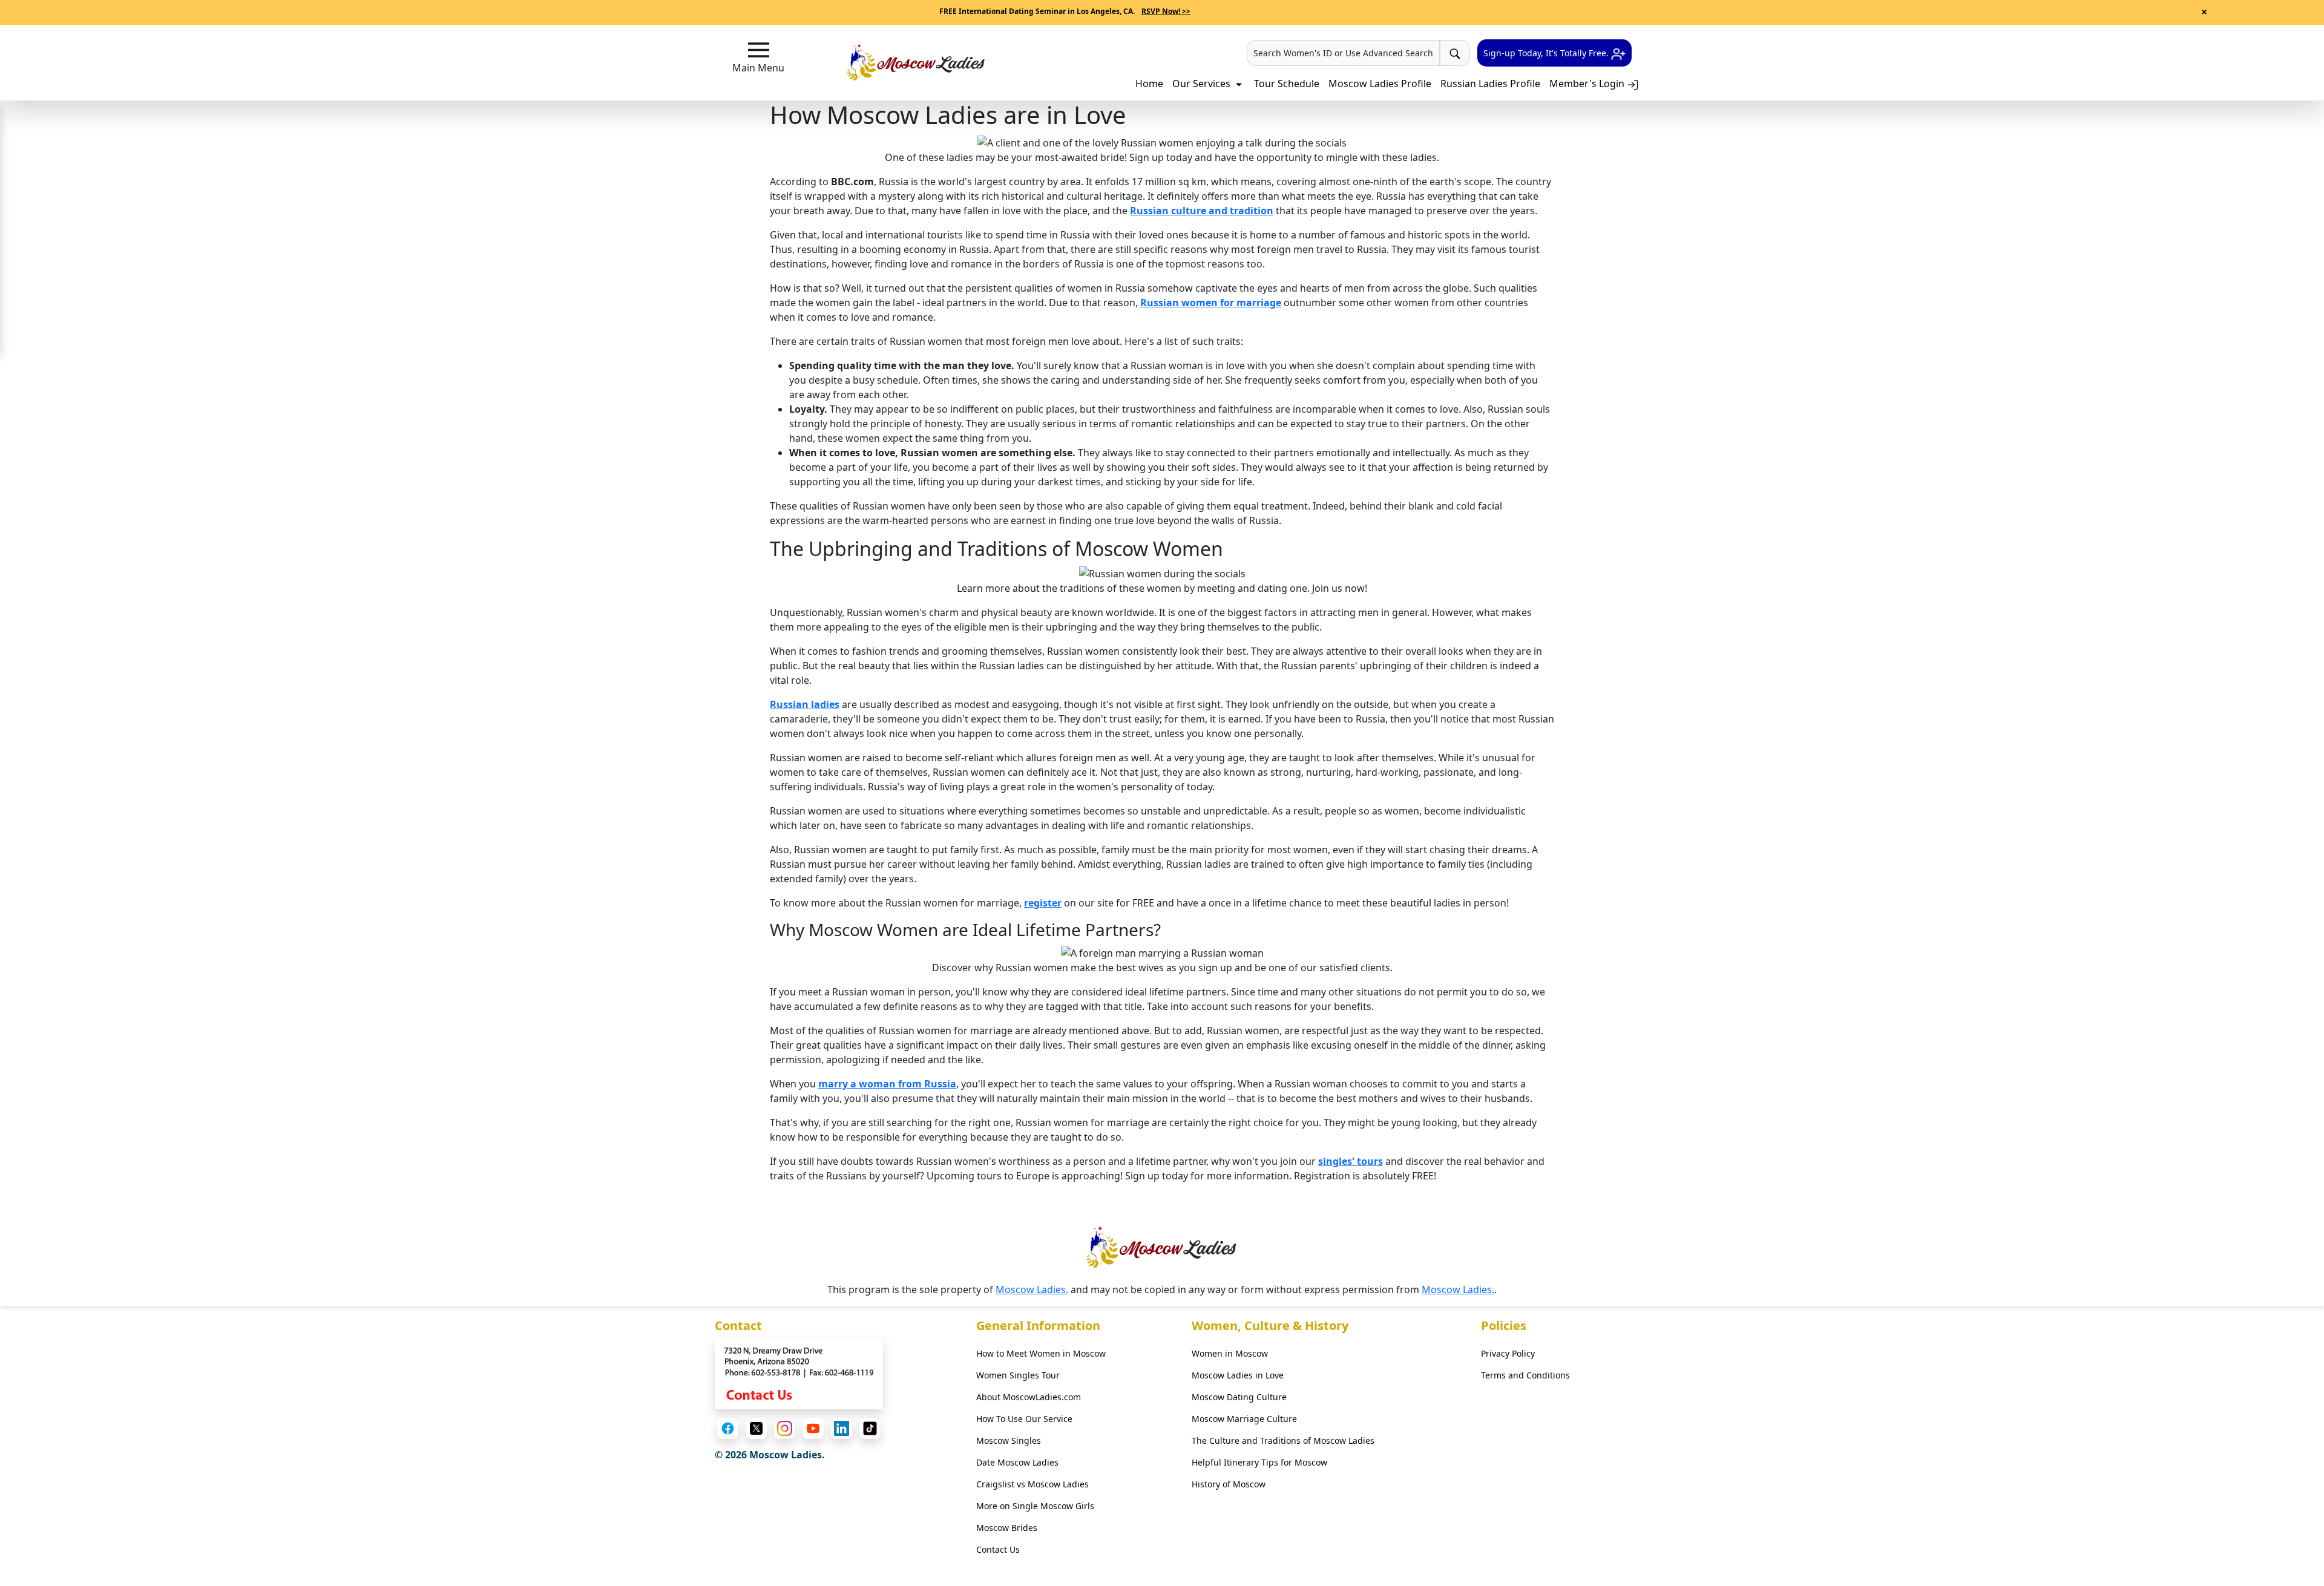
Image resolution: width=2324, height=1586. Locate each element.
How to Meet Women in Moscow (1041, 1353)
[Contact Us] (799, 1372)
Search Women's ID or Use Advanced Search (1343, 53)
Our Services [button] (1203, 84)
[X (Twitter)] (756, 1428)
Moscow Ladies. (1032, 1289)
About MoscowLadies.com (1029, 1397)
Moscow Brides (1007, 1528)
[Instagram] (785, 1428)
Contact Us (998, 1549)
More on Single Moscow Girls (1035, 1506)
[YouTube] (813, 1428)
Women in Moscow (1230, 1353)
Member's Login (1588, 84)
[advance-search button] (1455, 53)
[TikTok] (870, 1428)
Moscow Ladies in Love (1238, 1375)
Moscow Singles (1009, 1440)
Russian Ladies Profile (1490, 84)
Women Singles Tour (1018, 1375)
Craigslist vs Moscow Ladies (1032, 1484)
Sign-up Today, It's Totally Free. (1547, 53)
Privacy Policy (1508, 1353)
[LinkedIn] (842, 1428)
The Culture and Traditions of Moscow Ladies (1283, 1440)
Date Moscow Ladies (1017, 1462)
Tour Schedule (1287, 84)
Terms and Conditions (1525, 1375)
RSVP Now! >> (1166, 11)
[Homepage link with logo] (1162, 1247)
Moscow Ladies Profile (1380, 84)
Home (1149, 84)
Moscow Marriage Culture (1244, 1419)
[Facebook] (728, 1428)
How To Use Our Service (1024, 1419)
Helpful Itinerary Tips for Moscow (1259, 1462)
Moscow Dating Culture (1239, 1397)
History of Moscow (1229, 1484)
